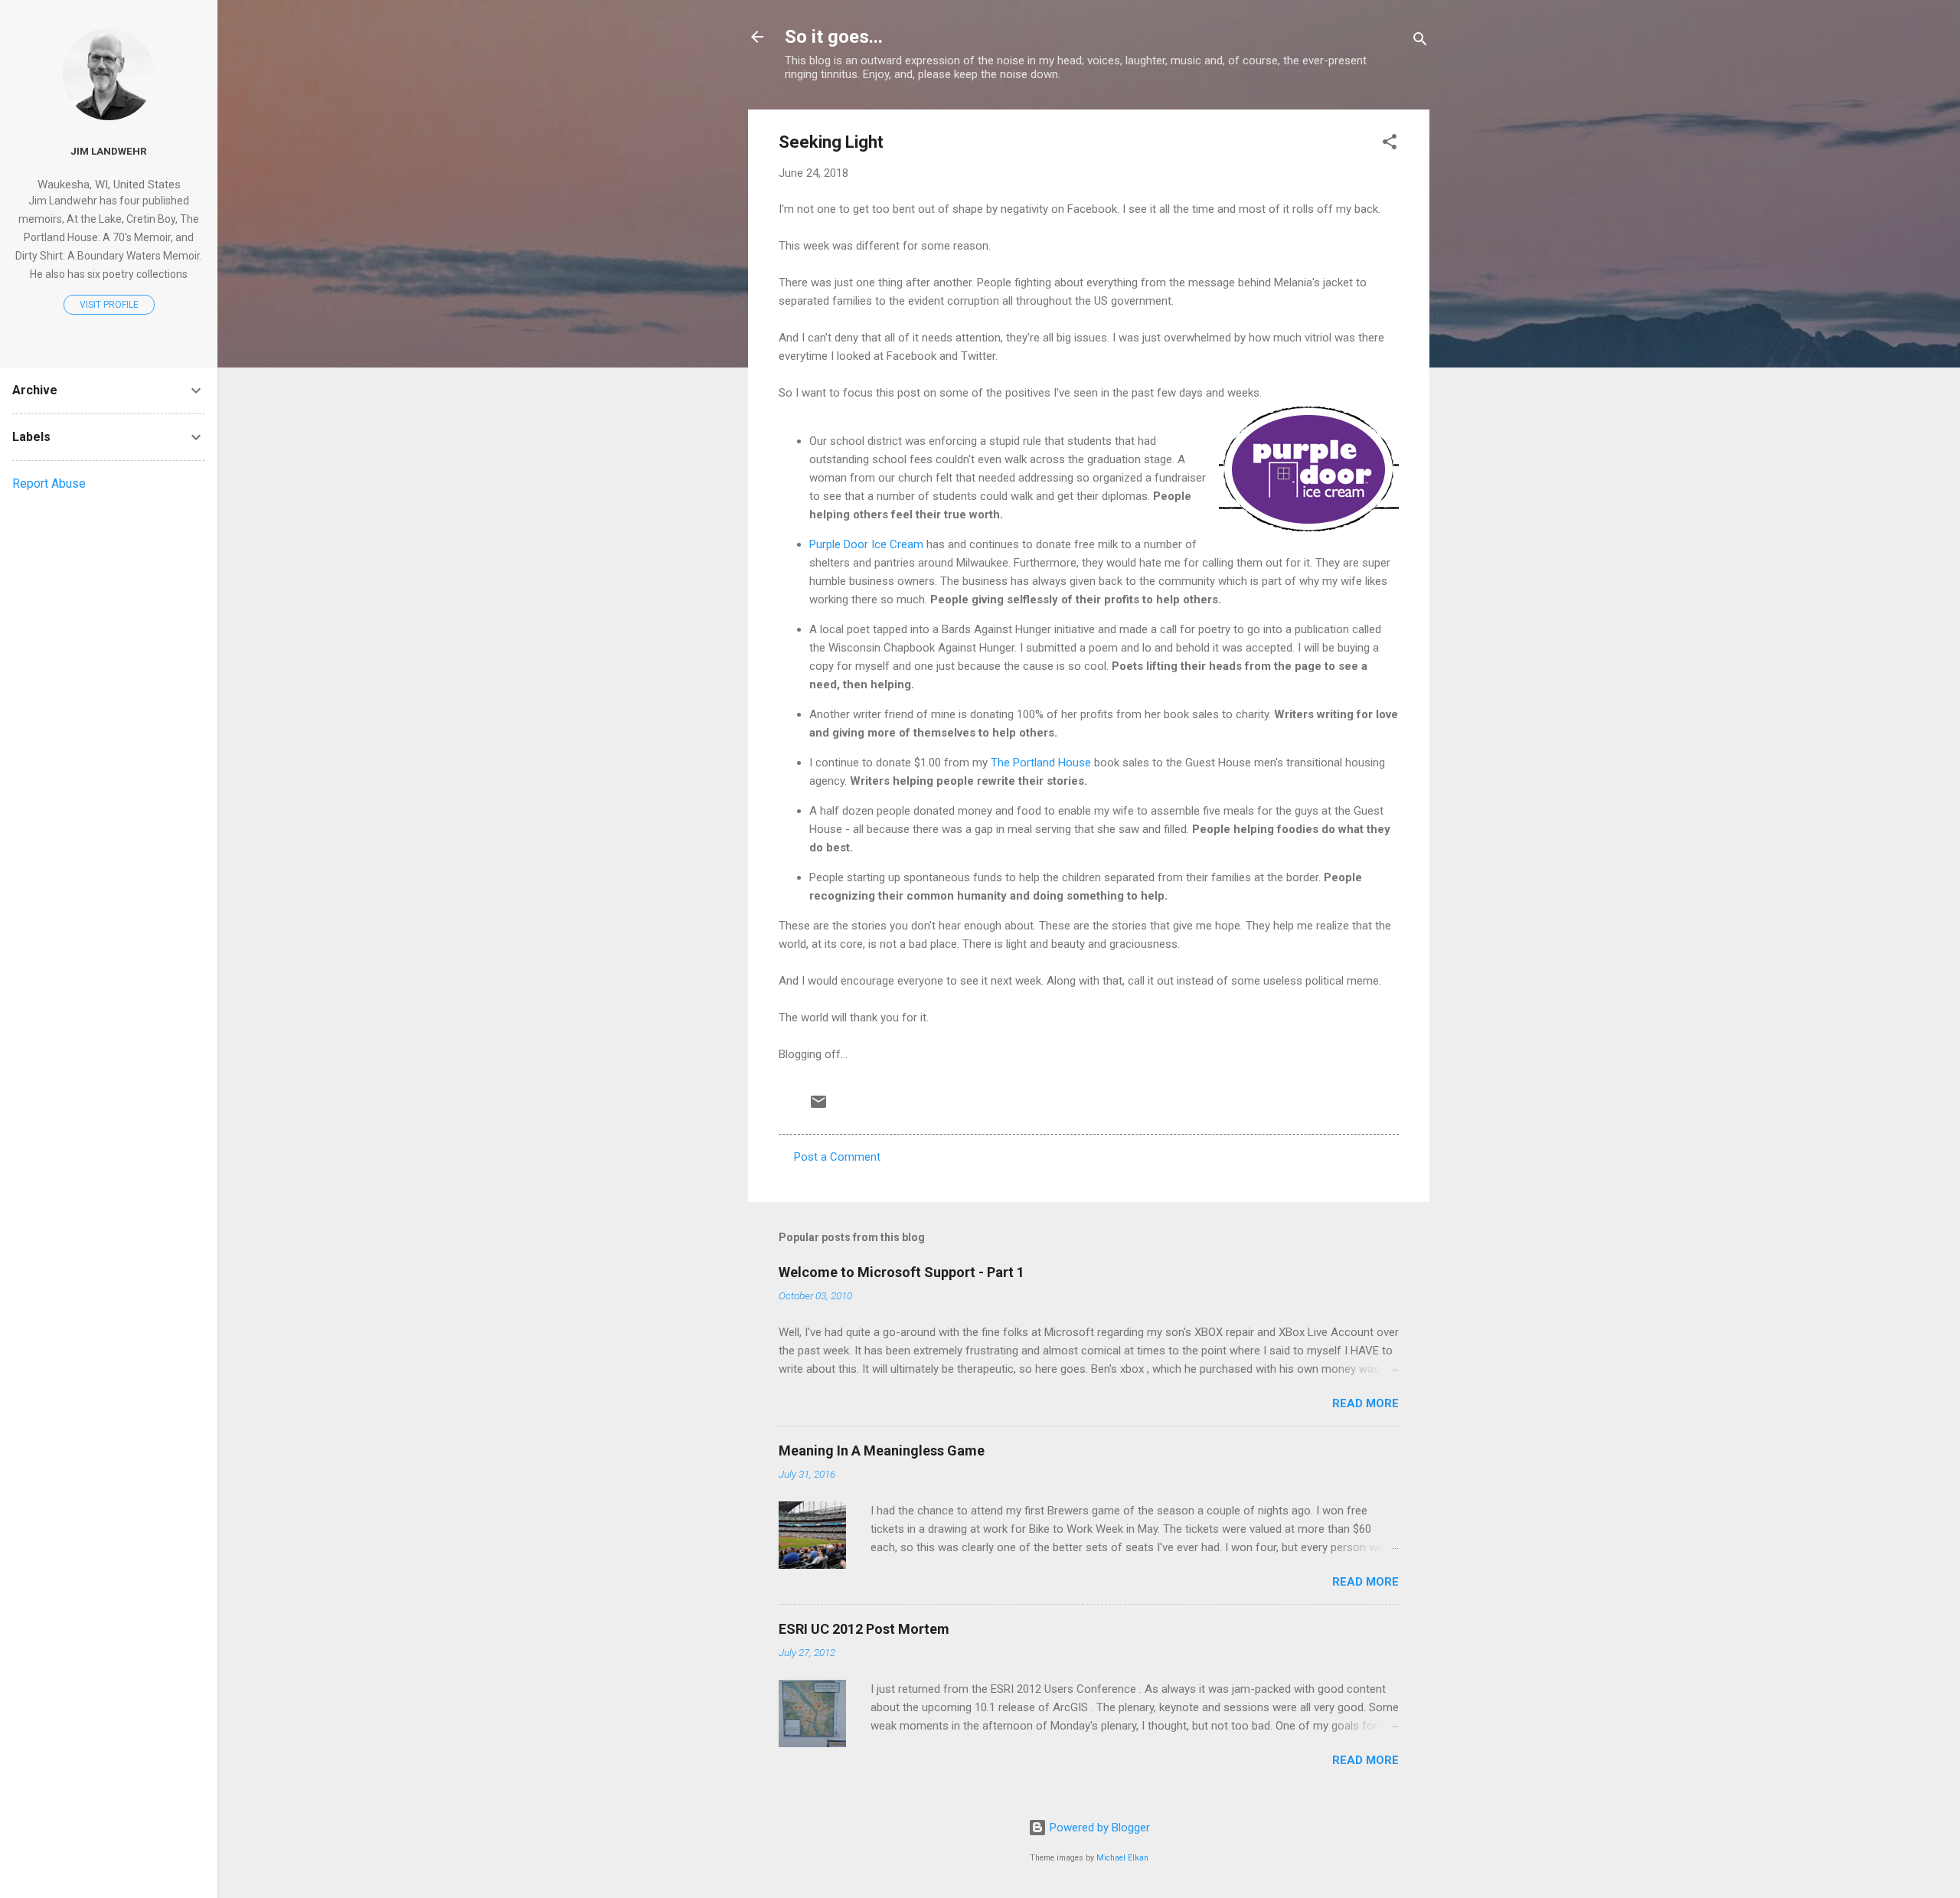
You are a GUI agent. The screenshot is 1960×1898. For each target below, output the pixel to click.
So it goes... (834, 37)
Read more (1365, 1403)
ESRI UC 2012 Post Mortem (864, 1629)
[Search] (1420, 42)
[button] (1390, 144)
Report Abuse (49, 483)
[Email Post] (818, 1107)
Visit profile (109, 305)
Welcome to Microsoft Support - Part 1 (902, 1272)
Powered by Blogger (1098, 1828)
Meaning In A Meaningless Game (882, 1450)
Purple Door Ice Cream (866, 544)
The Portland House (1041, 763)
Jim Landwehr (109, 151)
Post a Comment (837, 1157)
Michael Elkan (1122, 1858)
